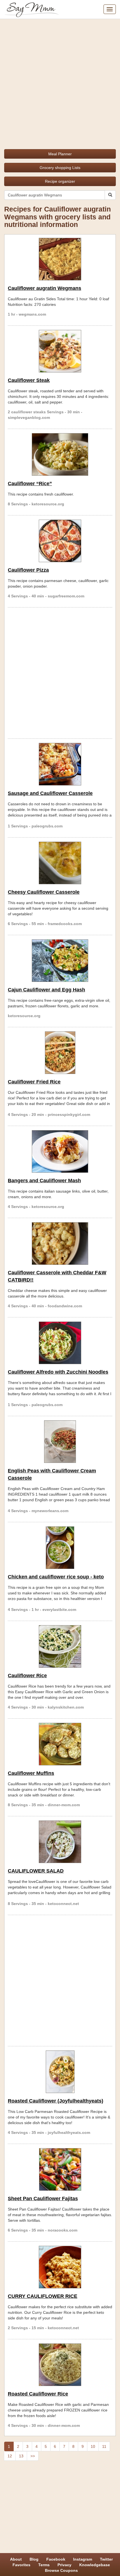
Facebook (56, 2559)
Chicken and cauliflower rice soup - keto (56, 1577)
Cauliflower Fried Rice (34, 1082)
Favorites (21, 2565)
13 (21, 2456)
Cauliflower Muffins (31, 1773)
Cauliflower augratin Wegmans (45, 288)
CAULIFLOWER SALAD (36, 1871)
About (16, 2559)
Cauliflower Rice (27, 1676)
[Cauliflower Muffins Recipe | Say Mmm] (60, 1744)
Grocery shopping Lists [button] (60, 168)
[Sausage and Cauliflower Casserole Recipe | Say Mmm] (60, 764)
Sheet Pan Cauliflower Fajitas (43, 2199)
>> (33, 2456)
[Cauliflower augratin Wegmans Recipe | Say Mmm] (60, 259)
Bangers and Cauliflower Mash (44, 1181)
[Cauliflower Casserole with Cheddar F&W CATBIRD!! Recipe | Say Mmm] (60, 1244)
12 (10, 2456)
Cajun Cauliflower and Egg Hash (46, 990)
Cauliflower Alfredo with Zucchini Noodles (58, 1372)
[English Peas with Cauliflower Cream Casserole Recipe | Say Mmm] (60, 1442)
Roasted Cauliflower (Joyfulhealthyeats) (56, 2101)
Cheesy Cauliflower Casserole (44, 892)
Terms (44, 2565)
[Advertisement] (60, 82)
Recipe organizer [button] (60, 181)
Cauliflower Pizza (28, 570)
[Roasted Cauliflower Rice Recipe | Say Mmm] (60, 2365)
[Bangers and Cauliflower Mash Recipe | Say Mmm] (60, 1151)
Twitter (106, 2559)
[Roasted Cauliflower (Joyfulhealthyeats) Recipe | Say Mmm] (60, 2072)
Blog (34, 2559)
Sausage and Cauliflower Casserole (50, 793)
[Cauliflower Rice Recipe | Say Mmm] (60, 1646)
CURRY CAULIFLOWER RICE (43, 2296)
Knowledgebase (95, 2565)
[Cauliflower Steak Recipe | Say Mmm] (60, 351)
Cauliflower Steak (29, 380)
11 (104, 2446)
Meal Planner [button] (60, 154)
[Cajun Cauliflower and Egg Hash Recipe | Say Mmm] (60, 961)
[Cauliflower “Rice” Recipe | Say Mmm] (60, 454)
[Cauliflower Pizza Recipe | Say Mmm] (60, 541)
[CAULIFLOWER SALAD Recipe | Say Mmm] (60, 1842)
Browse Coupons (61, 2570)
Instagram (83, 2559)
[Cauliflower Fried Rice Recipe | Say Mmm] (60, 1053)
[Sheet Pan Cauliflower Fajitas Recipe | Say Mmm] (60, 2169)
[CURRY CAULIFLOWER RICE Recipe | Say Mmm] (60, 2267)
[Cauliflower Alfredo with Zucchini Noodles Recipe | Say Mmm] (60, 1343)
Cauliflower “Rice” (30, 484)
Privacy (64, 2565)
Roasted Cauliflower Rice (38, 2394)
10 (93, 2446)
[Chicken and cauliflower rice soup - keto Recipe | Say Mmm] (60, 1548)
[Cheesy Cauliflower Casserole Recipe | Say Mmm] (60, 863)
